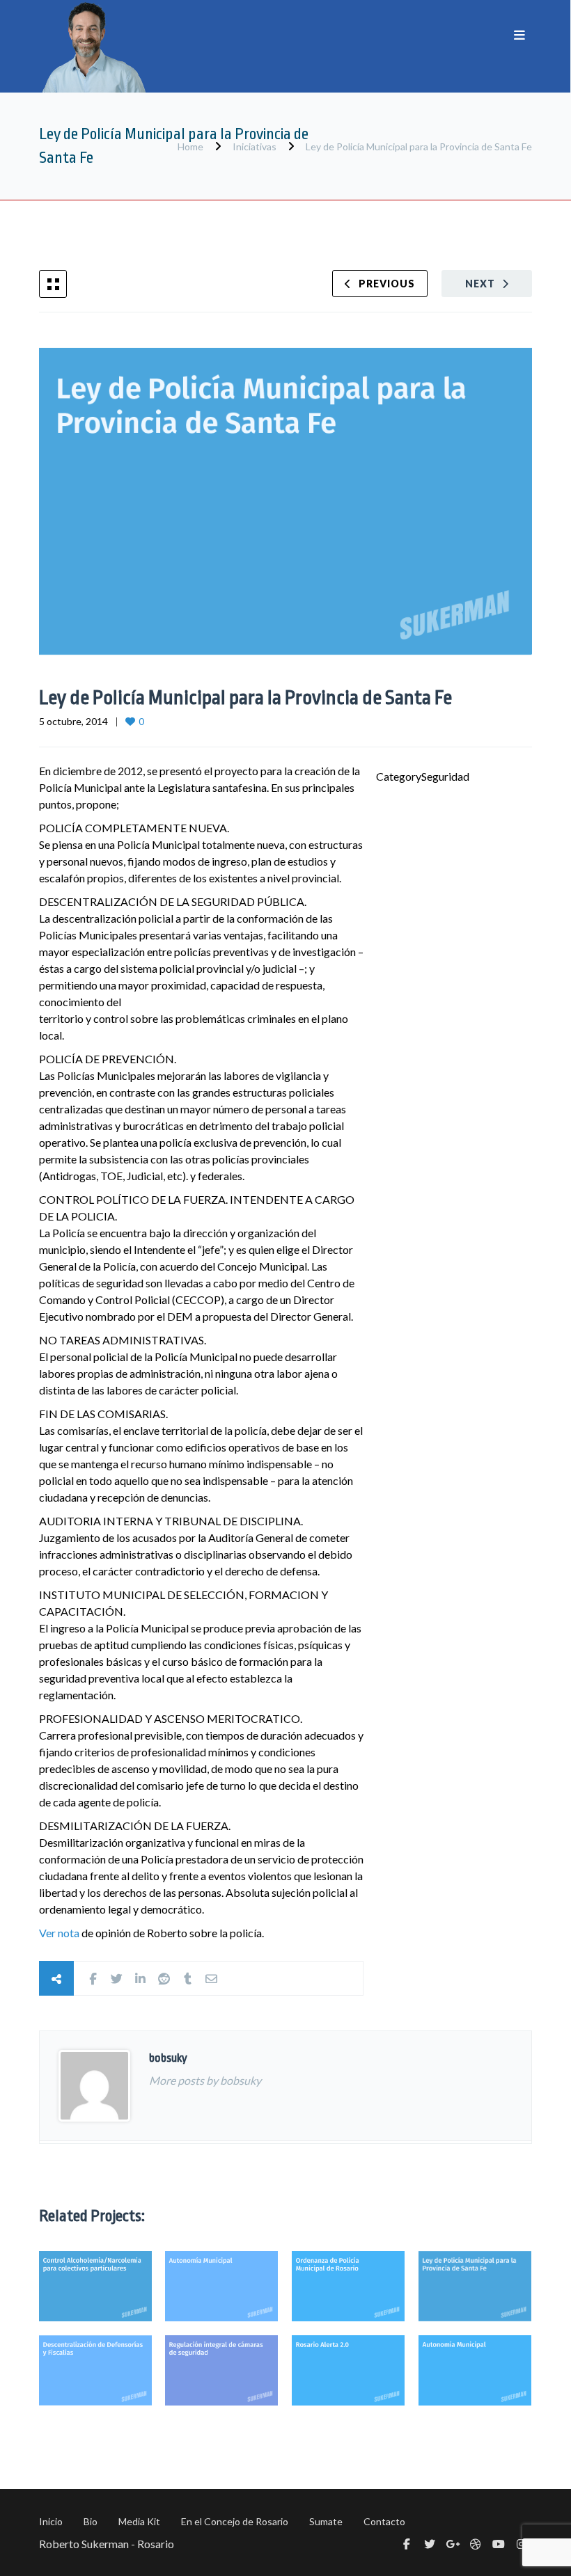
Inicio (51, 2521)
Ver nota (59, 1933)
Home (191, 146)
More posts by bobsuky (205, 2080)
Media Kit (139, 2521)
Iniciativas (255, 146)
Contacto (384, 2521)
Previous (387, 284)
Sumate (326, 2521)
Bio (91, 2521)
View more (95, 2286)
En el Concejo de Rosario (235, 2521)
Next (480, 284)
